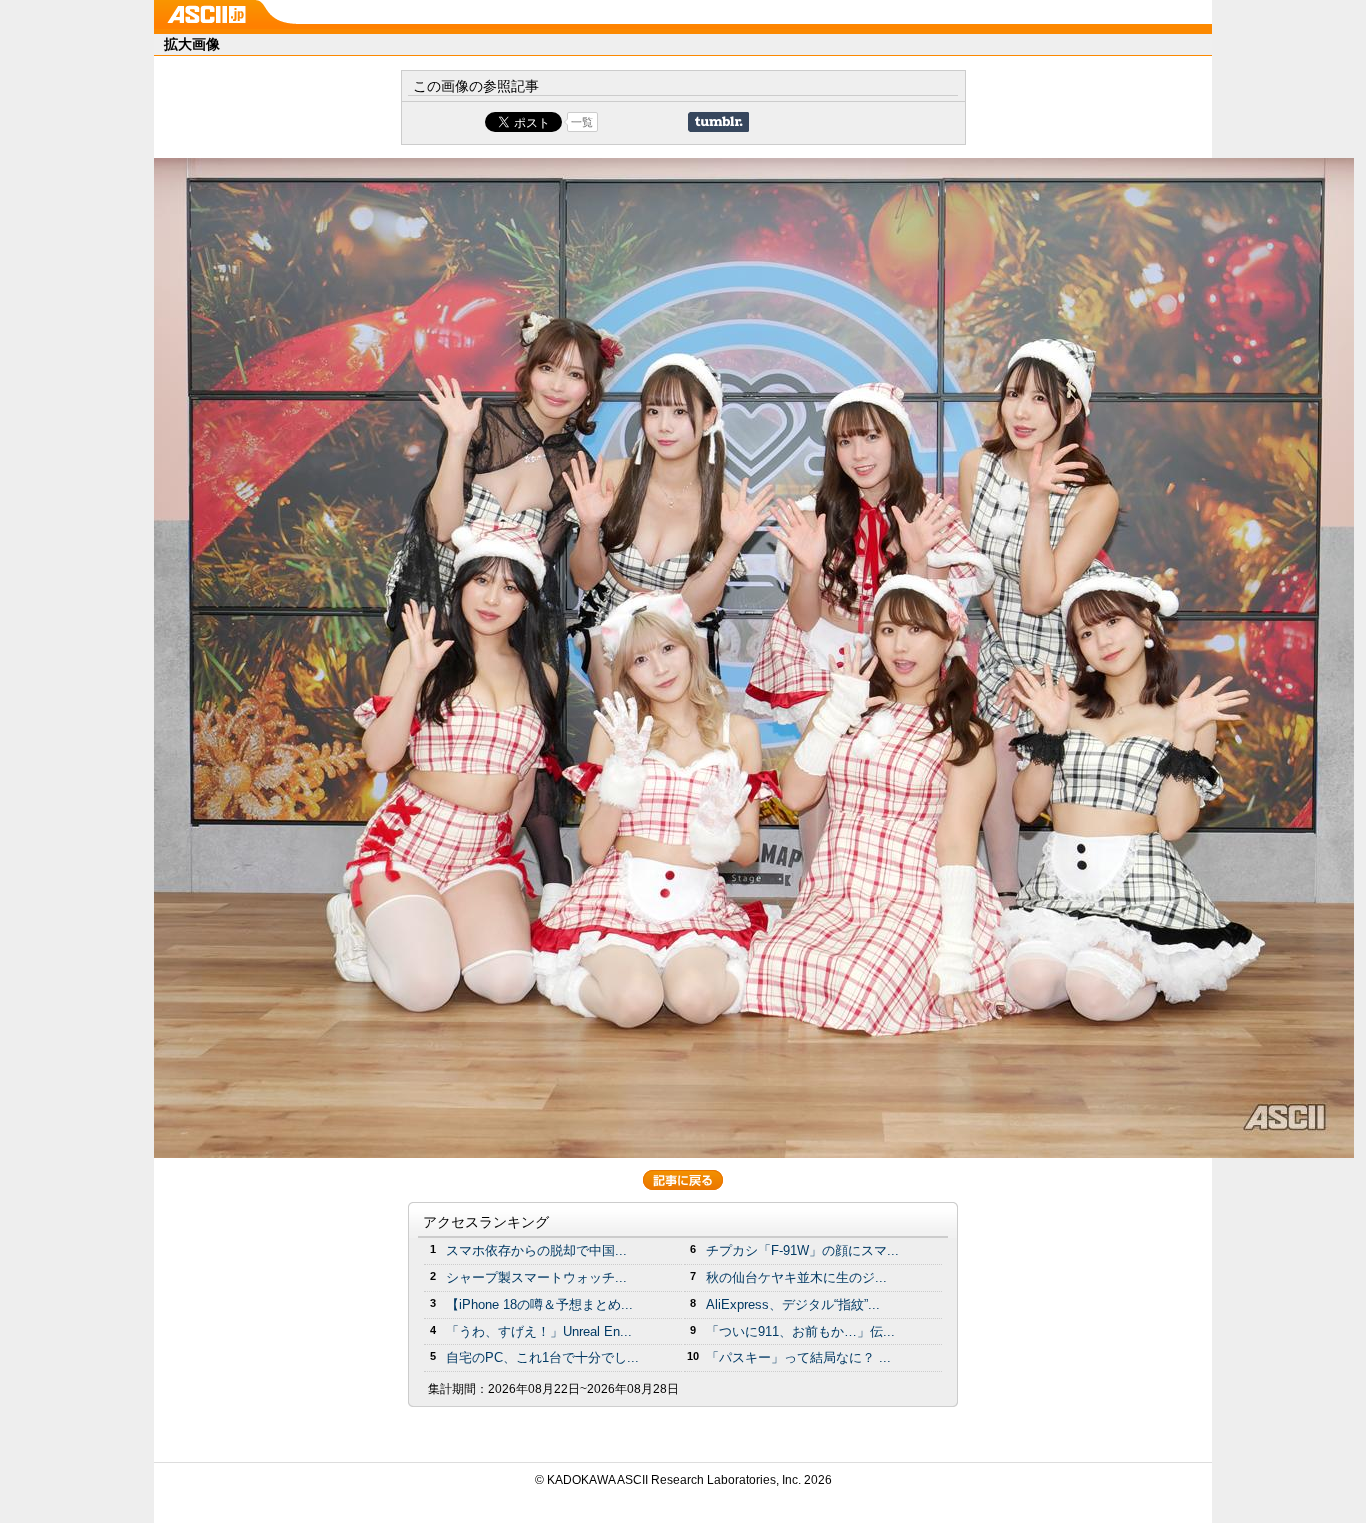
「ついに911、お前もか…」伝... (800, 1331)
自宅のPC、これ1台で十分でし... (542, 1357)
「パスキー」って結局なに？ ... (798, 1357)
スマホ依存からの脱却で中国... (536, 1250)
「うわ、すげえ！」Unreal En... (539, 1331)
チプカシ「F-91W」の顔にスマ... (802, 1250)
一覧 (582, 122)
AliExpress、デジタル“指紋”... (793, 1304)
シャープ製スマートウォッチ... (536, 1277)
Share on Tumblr (718, 122)
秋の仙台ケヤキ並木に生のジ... (796, 1277)
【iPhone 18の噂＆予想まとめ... (539, 1304)
